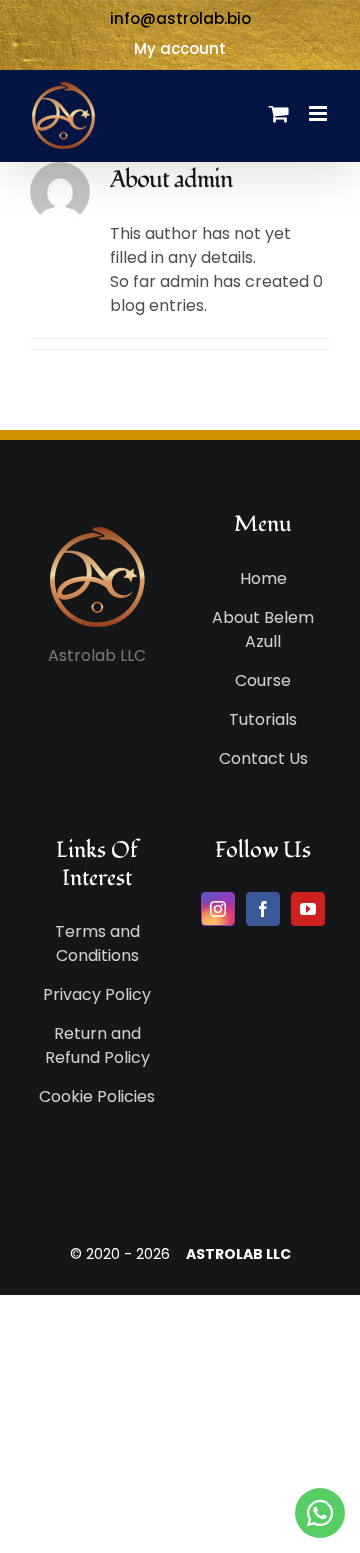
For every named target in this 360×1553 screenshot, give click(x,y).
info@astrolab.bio (180, 18)
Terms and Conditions (97, 943)
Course (263, 680)
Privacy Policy (97, 994)
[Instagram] (218, 909)
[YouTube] (308, 909)
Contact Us (263, 758)
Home (263, 578)
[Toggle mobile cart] (279, 113)
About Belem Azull (263, 629)
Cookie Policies (97, 1096)
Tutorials (263, 719)
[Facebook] (263, 909)
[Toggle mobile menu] (319, 113)
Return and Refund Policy (97, 1045)
